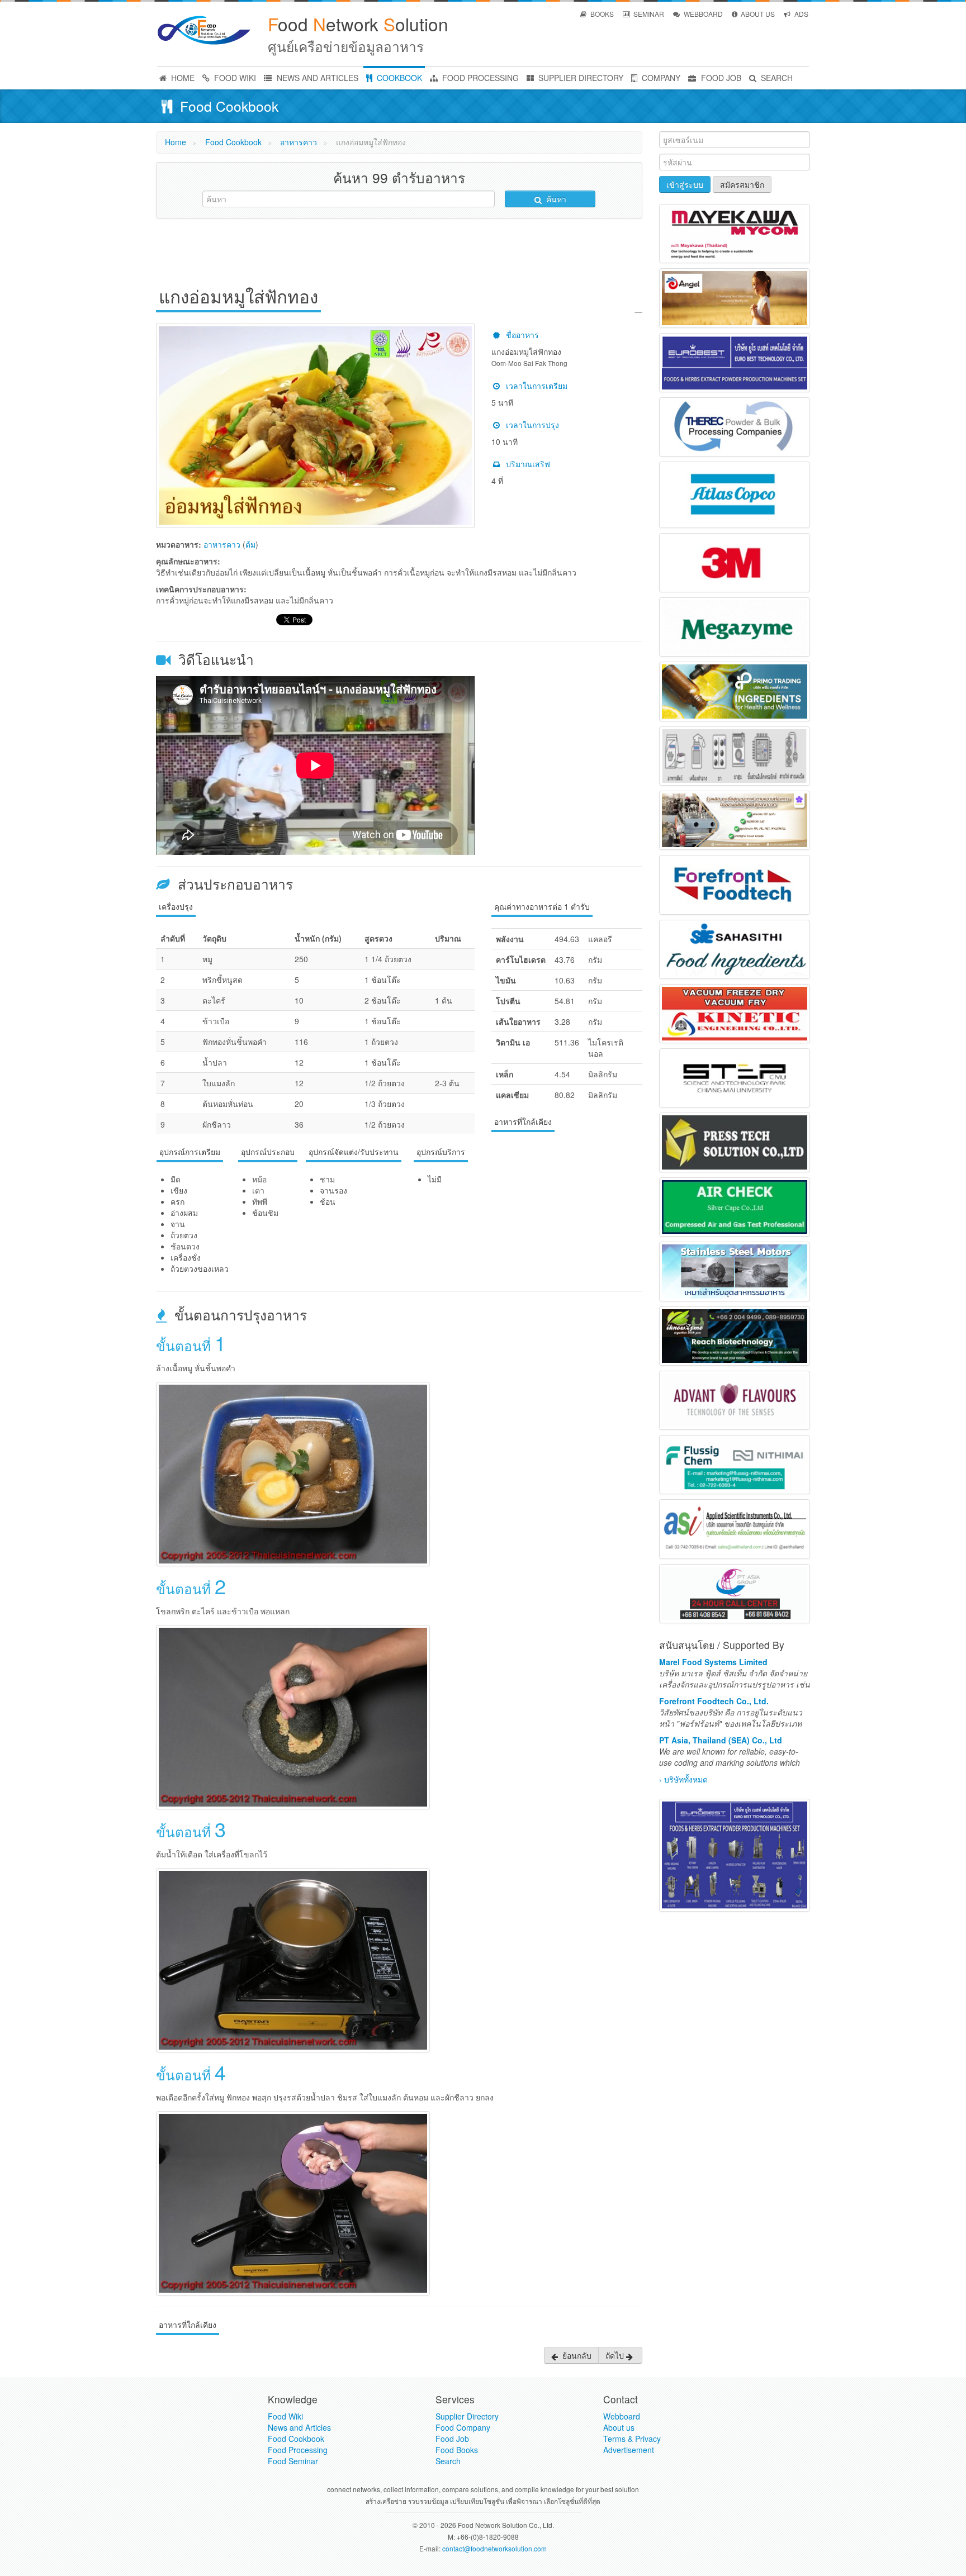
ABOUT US (757, 14)
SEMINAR (648, 14)
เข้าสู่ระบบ (685, 184)
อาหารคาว (299, 142)
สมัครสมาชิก (742, 184)
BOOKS (601, 14)
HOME (182, 78)
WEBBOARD (702, 14)
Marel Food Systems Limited (713, 1662)
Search (448, 2461)
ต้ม (250, 544)
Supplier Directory (467, 2416)
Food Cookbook (233, 142)
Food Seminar (293, 2461)
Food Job (452, 2439)
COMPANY (660, 78)
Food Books (457, 2450)
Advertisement (629, 2450)
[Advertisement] (399, 252)
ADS (801, 14)
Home (176, 142)
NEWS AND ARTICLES (316, 78)
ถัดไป (616, 2355)
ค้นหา (555, 199)
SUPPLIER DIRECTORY (580, 78)
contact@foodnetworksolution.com (494, 2548)
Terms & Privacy (632, 2439)
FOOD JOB (720, 78)
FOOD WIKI (234, 78)
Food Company (463, 2427)
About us (619, 2427)
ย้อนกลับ (576, 2355)
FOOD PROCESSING (479, 78)
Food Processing (298, 2450)
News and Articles (299, 2427)
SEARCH (776, 78)
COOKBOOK (398, 78)
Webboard (622, 2416)
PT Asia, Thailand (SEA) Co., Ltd (721, 1740)
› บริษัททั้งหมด (683, 1779)
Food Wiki (285, 2416)
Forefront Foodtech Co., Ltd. (714, 1701)
